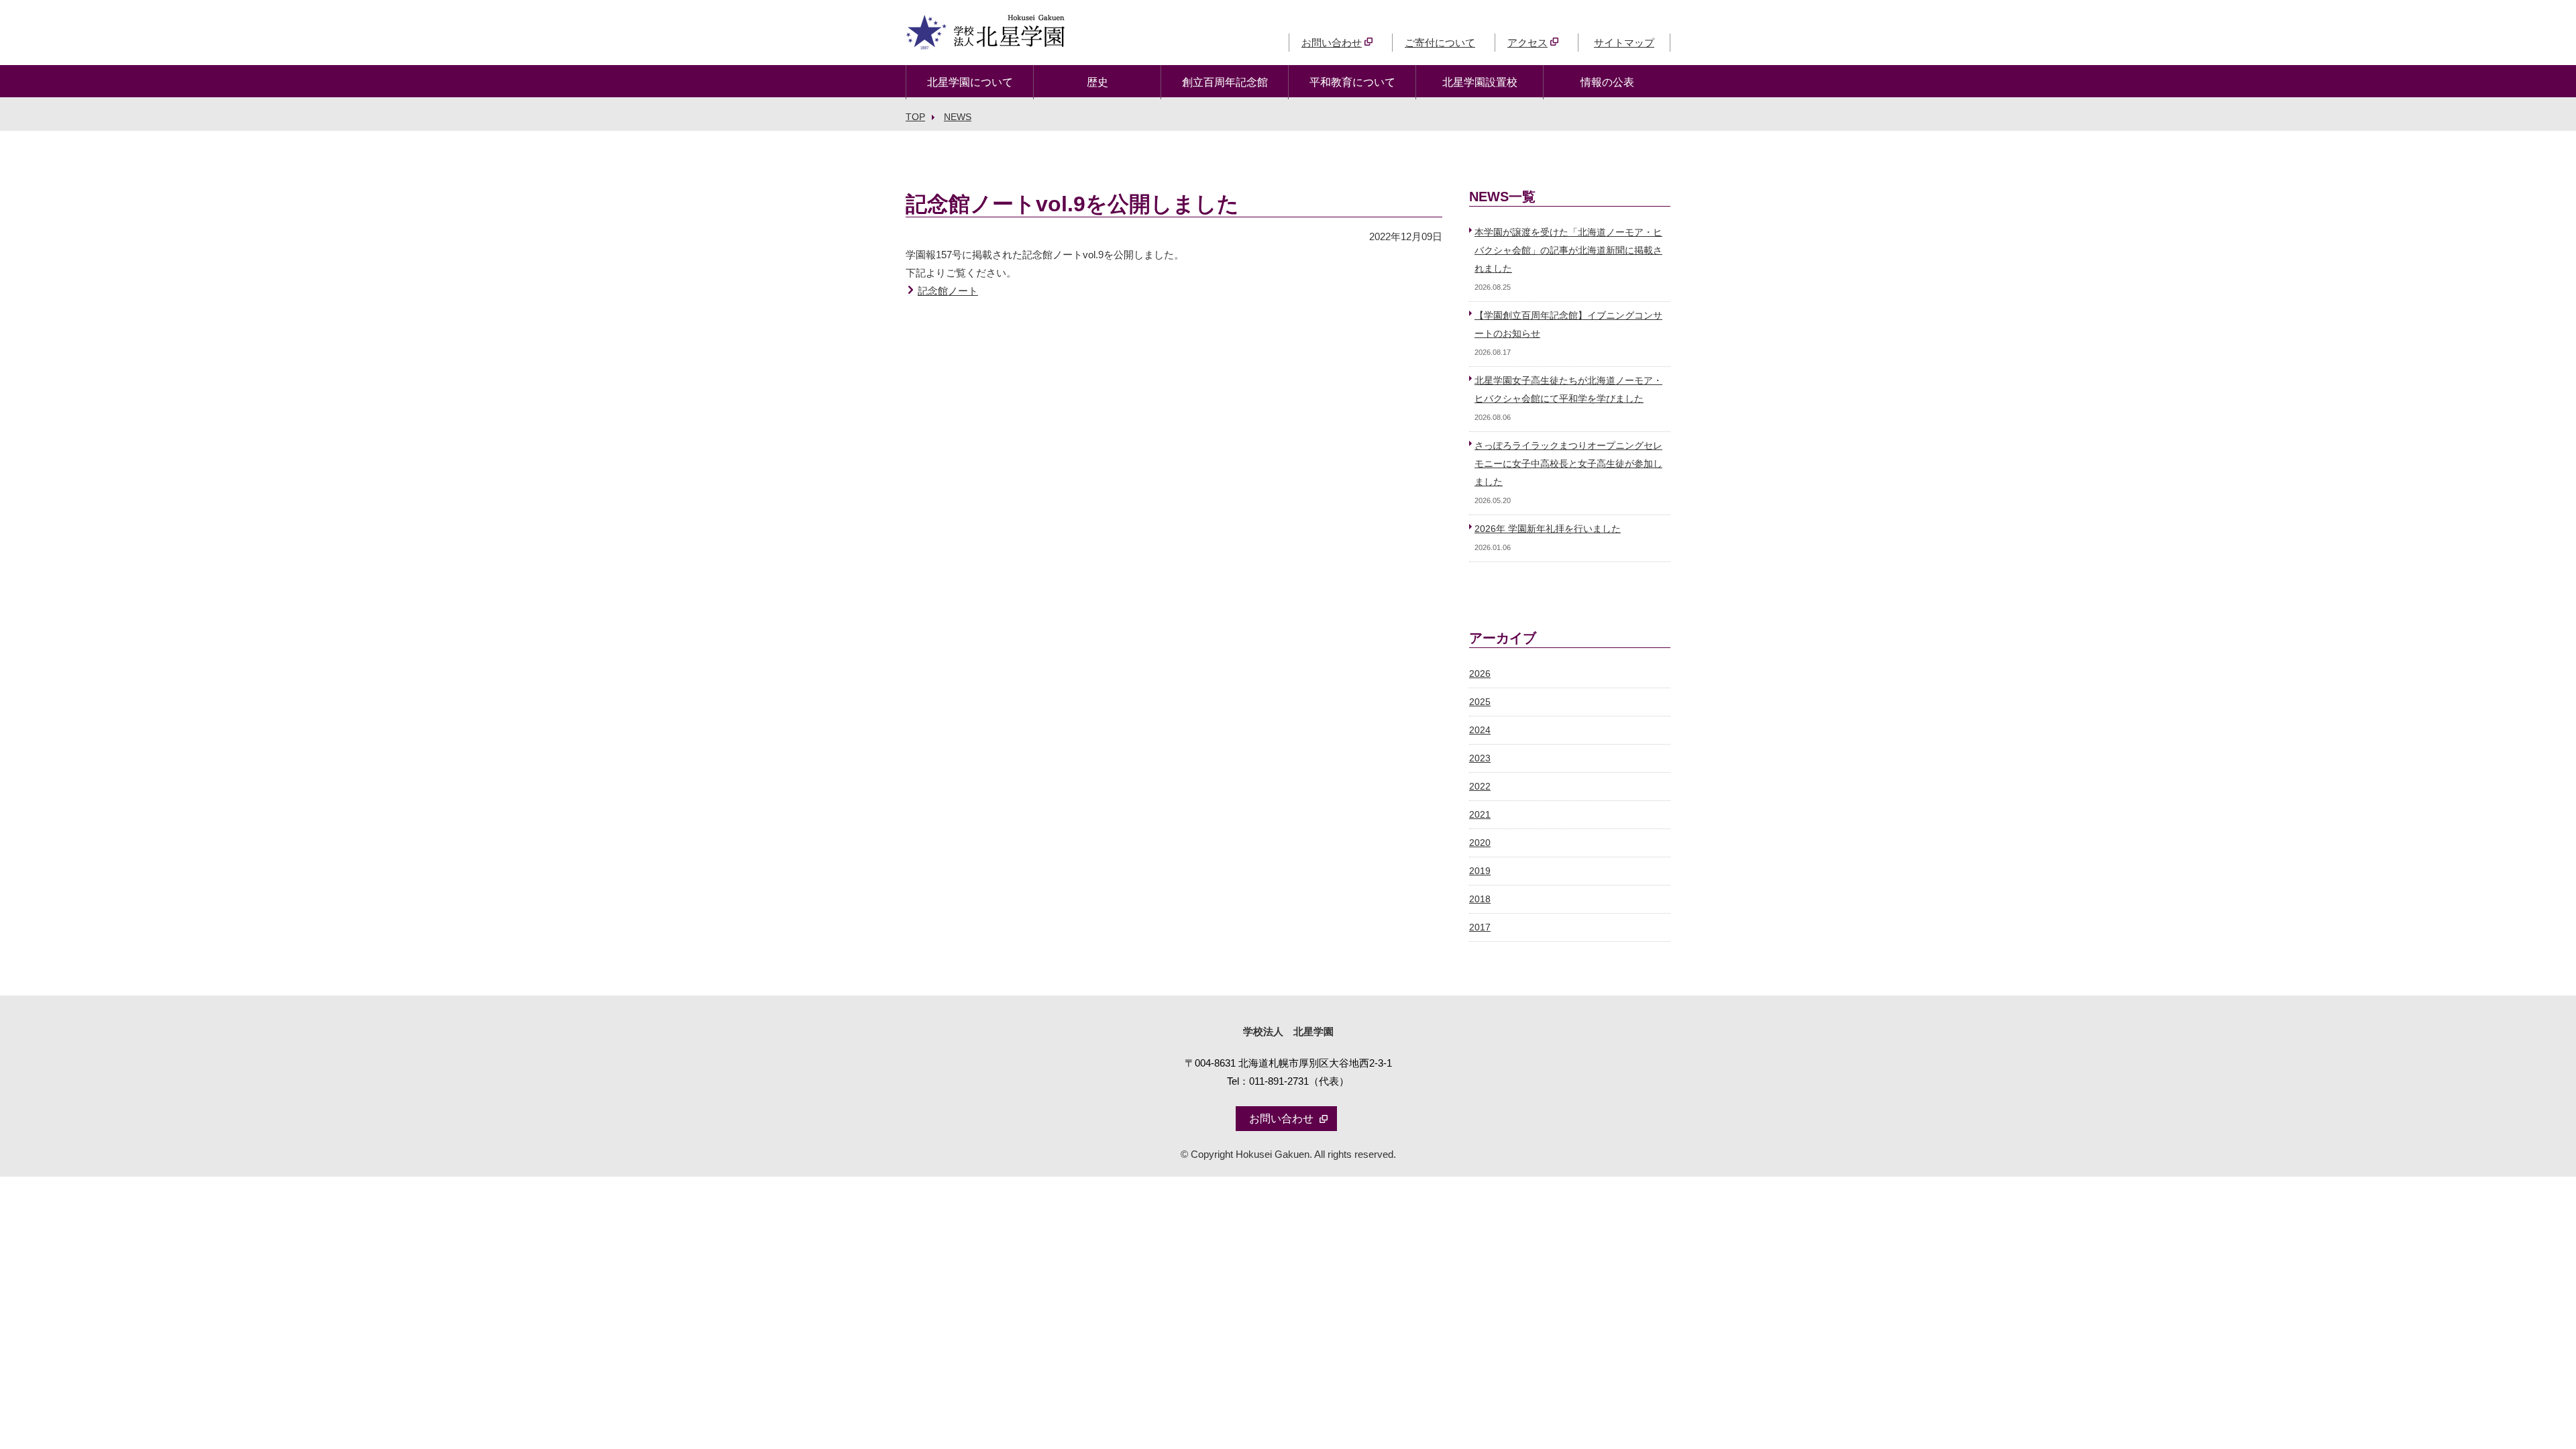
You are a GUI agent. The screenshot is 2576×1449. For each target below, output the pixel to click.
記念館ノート (948, 291)
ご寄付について (1440, 43)
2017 (1480, 927)
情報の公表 (1607, 82)
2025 (1480, 702)
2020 (1480, 843)
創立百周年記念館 (1225, 82)
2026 (1480, 674)
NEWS (958, 117)
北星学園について (970, 82)
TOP (915, 117)
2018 (1480, 899)
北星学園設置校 (1480, 82)
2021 (1480, 815)
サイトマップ (1624, 43)
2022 (1480, 787)
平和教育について (1352, 82)
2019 (1480, 871)
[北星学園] (985, 41)
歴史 (1097, 82)
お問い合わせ (1332, 43)
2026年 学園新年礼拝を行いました (1548, 529)
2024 (1480, 730)
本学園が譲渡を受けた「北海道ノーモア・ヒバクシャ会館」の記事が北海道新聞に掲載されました (1568, 251)
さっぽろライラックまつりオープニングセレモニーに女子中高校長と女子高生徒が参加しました (1568, 464)
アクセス (1527, 43)
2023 (1480, 758)
